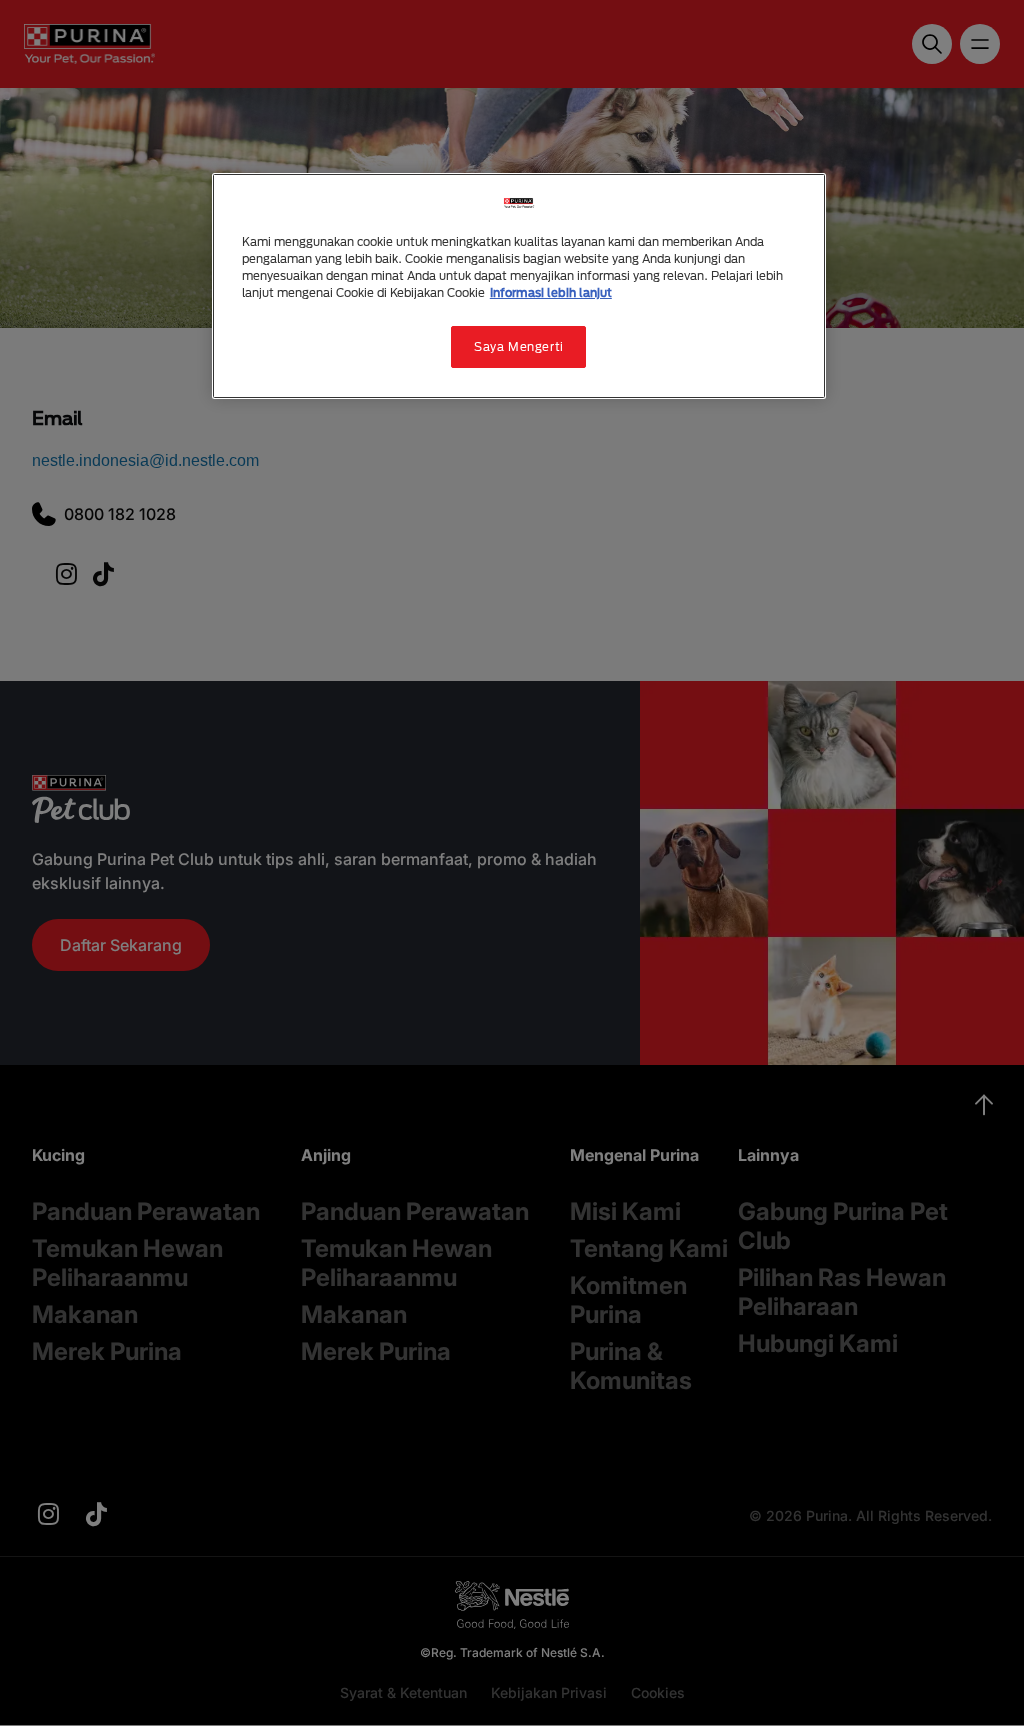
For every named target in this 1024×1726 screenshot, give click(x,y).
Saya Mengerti (518, 346)
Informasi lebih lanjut (551, 292)
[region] (519, 286)
